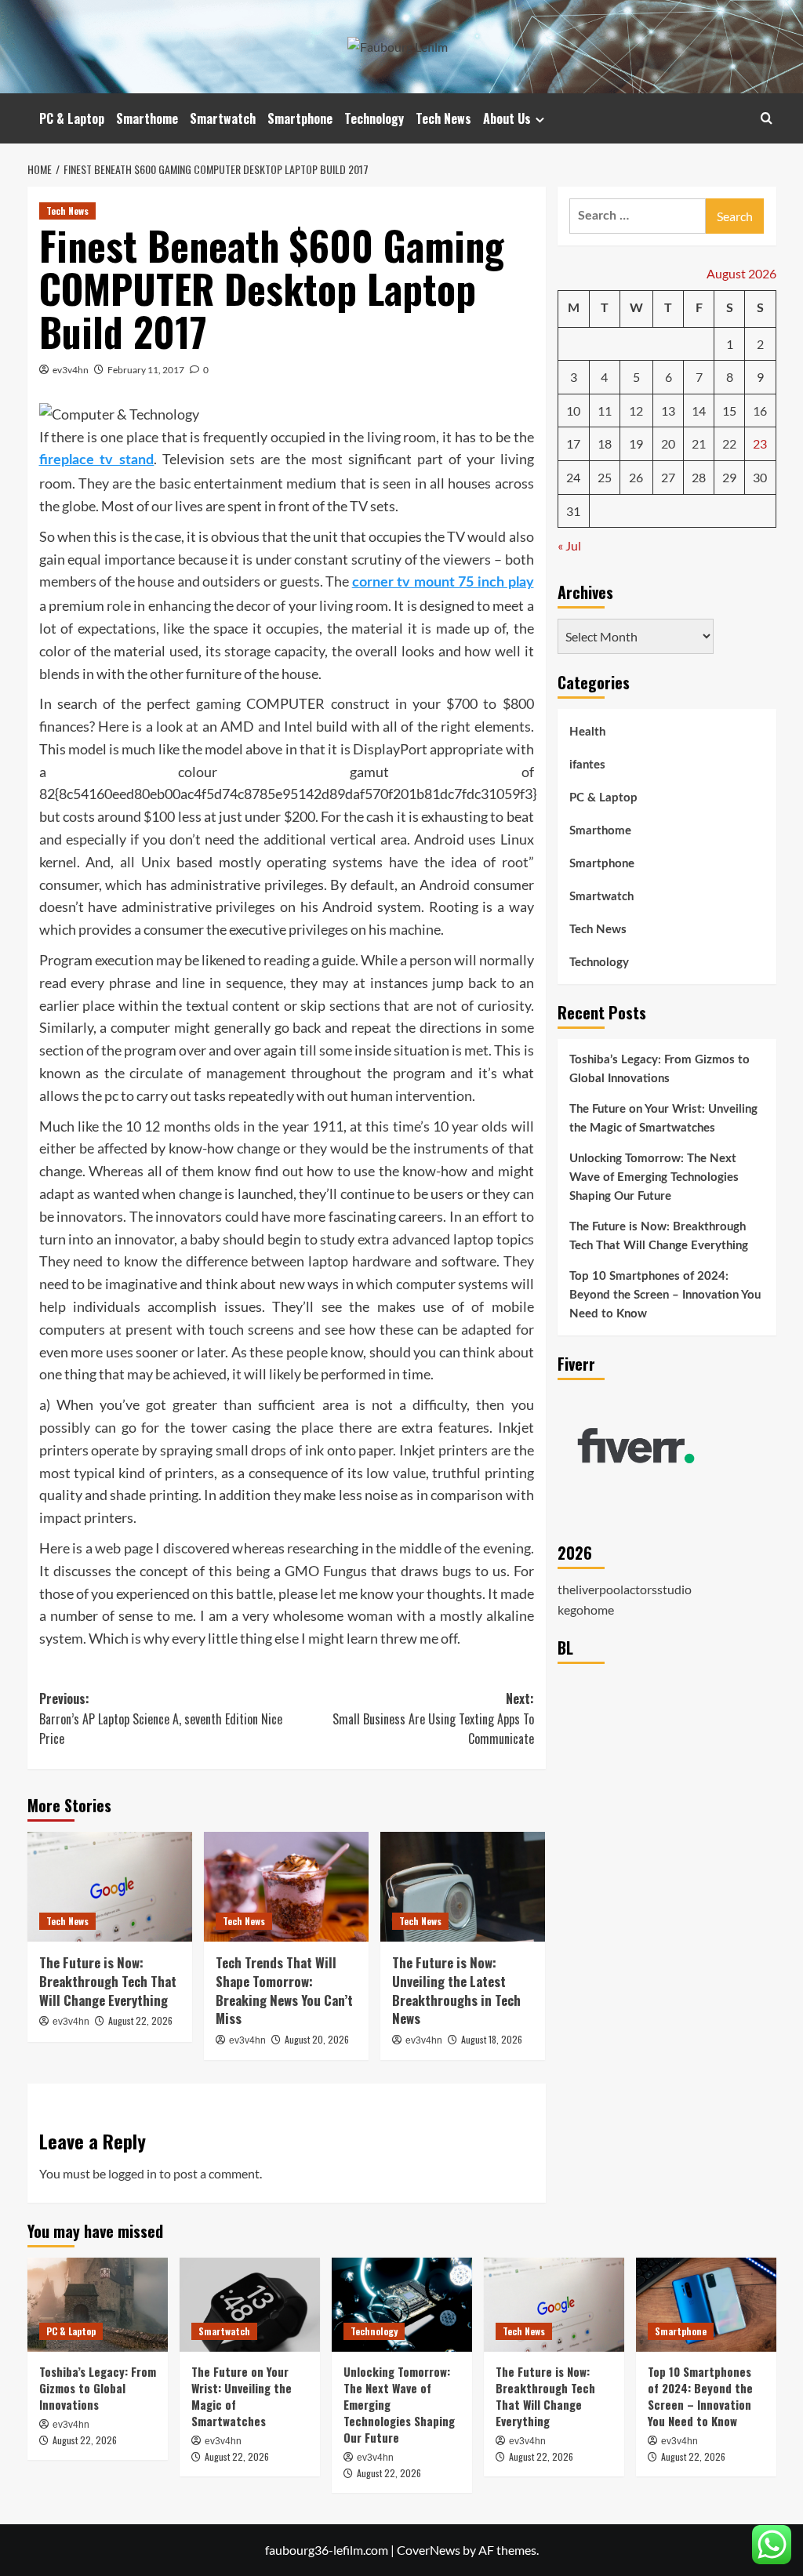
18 (605, 443)
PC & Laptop (72, 118)
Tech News (443, 118)
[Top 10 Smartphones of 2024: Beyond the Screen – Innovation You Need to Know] (706, 2304)
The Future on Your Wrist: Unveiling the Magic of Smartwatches (663, 1119)
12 (636, 411)
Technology (374, 118)
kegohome (586, 1610)
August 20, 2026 (317, 2039)
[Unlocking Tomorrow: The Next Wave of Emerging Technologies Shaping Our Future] (402, 2304)
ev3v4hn (71, 370)
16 (760, 411)
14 (699, 411)
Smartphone (300, 118)
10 (573, 411)
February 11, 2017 (146, 370)
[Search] (767, 118)
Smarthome (147, 118)
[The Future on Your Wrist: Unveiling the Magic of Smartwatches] (250, 2304)
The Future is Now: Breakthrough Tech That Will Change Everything (108, 1981)
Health (587, 732)
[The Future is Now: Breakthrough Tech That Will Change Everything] (110, 1887)
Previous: (161, 1719)
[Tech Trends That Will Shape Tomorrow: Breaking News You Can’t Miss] (286, 1887)
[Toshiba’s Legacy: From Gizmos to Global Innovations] (98, 2304)
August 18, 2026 (492, 2039)
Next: (433, 1719)
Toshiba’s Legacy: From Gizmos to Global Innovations (659, 1069)
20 (668, 443)
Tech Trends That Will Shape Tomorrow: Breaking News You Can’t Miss (284, 1990)
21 (699, 443)
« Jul (569, 545)
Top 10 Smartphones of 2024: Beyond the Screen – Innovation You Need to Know (665, 1295)
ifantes (587, 765)
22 (729, 443)
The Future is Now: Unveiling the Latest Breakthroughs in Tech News (456, 1990)
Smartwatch (223, 118)
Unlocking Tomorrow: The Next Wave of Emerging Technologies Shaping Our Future (654, 1177)
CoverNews (429, 2550)
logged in (133, 2173)
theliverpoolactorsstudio (625, 1589)
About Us (507, 118)
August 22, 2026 (140, 2020)
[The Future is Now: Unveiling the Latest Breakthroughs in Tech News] (463, 1887)
